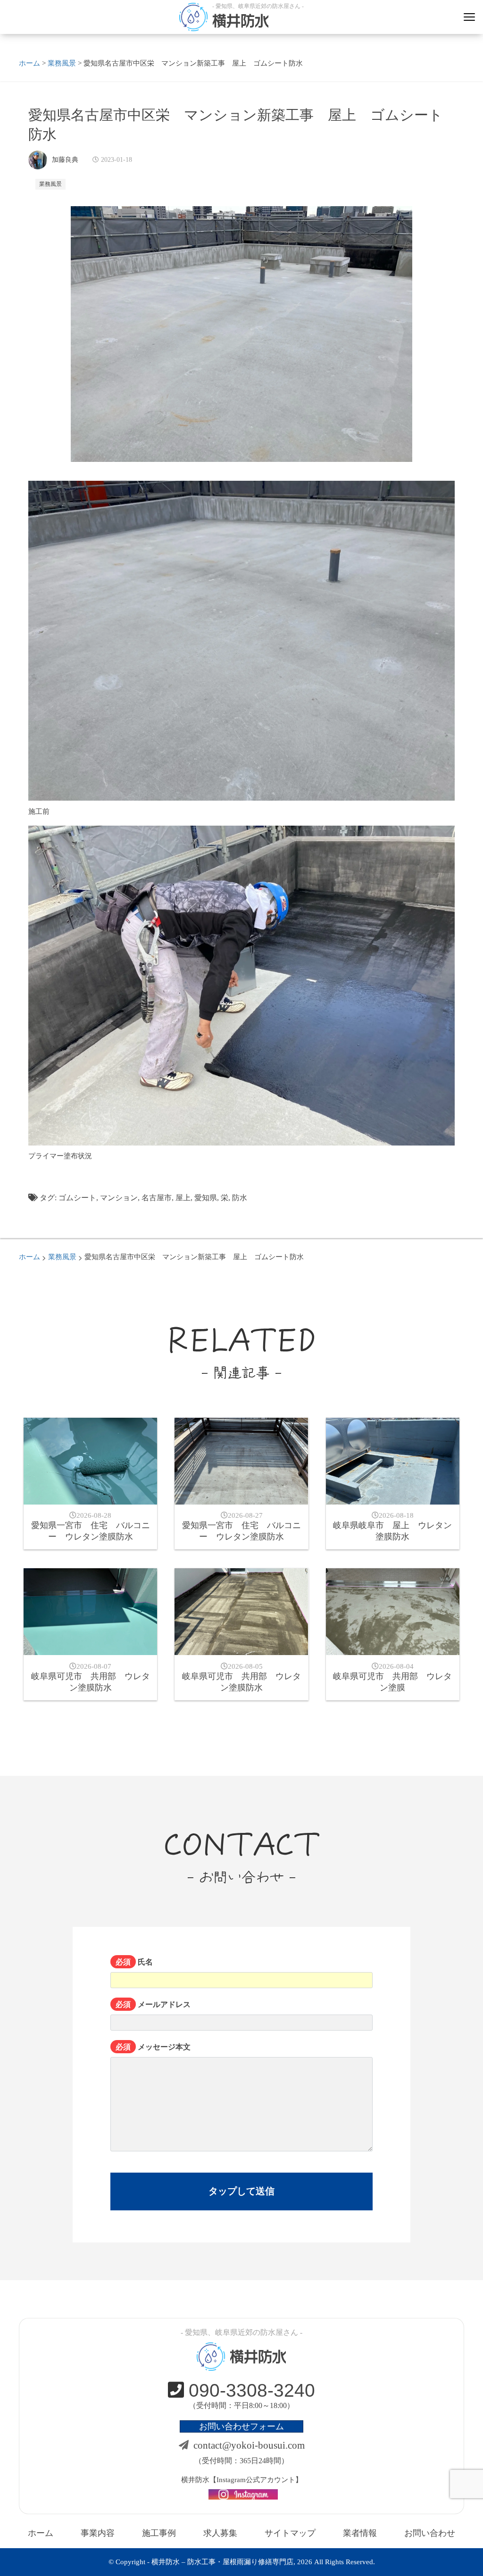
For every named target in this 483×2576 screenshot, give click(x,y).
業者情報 (360, 2533)
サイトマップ (290, 2533)
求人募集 (220, 2533)
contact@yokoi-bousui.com (249, 2445)
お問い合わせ (430, 2533)
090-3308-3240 (252, 2390)
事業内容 (98, 2533)
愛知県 (206, 1198)
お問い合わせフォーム (241, 2426)
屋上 (183, 1198)
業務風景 (50, 184)
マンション (119, 1198)
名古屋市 (157, 1198)
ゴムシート (77, 1198)
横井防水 (241, 21)
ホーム (41, 2533)
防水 (240, 1198)
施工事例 (159, 2533)
